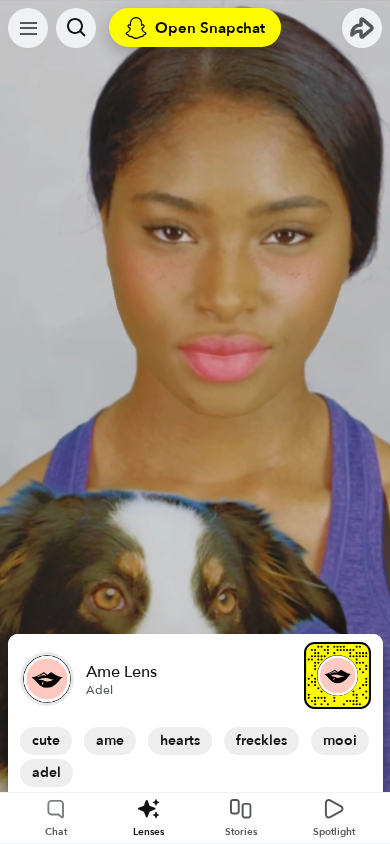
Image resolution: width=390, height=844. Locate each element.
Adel (99, 690)
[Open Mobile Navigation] (28, 28)
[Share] (362, 28)
